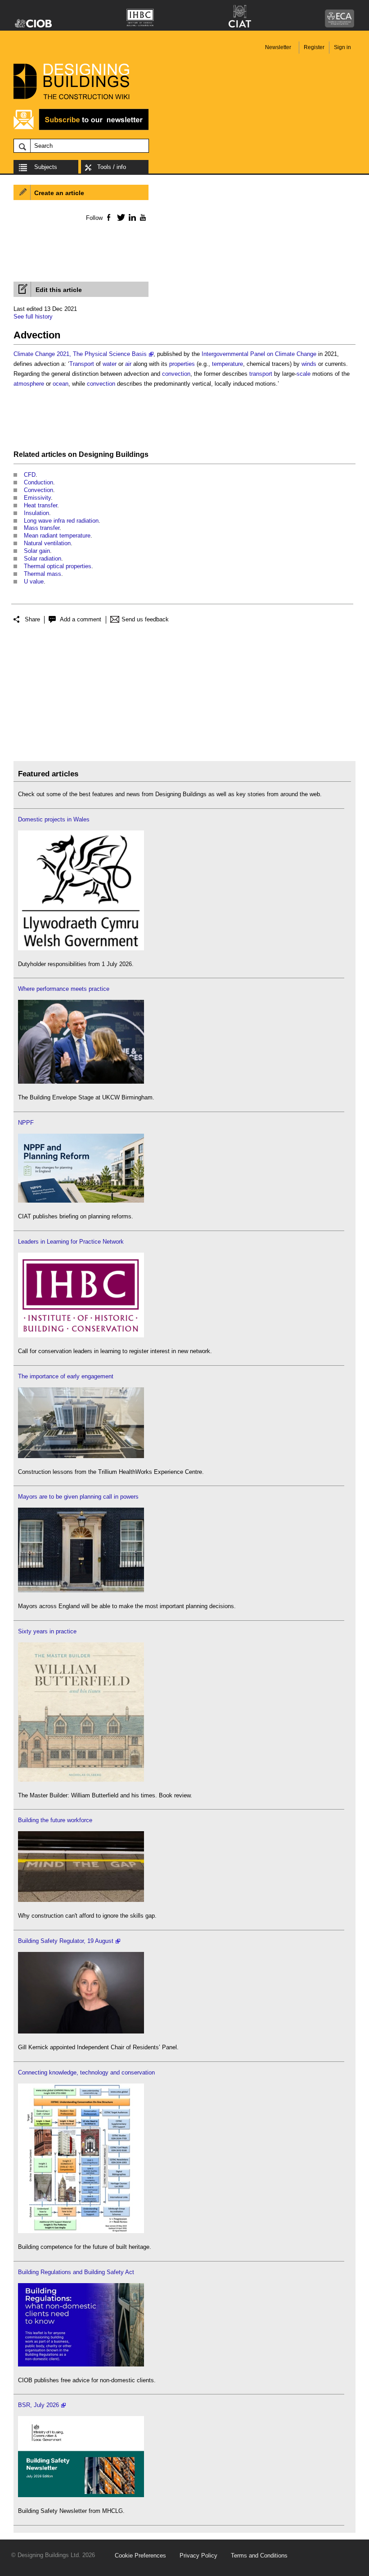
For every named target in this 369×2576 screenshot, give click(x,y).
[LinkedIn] (131, 217)
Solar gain (37, 551)
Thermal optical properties (58, 566)
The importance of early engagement (66, 1376)
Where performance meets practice (64, 989)
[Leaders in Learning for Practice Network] (81, 1335)
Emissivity (37, 498)
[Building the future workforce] (81, 1900)
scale (304, 374)
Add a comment (81, 619)
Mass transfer (42, 528)
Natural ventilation (47, 543)
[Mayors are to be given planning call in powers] (81, 1590)
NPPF (26, 1123)
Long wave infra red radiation (61, 521)
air (128, 364)
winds (309, 364)
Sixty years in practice (47, 1631)
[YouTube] (142, 217)
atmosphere (29, 384)
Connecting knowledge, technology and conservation (86, 2072)
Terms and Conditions (259, 2555)
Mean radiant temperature (57, 536)
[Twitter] (119, 217)
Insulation (36, 513)
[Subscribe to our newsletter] (81, 129)
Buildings (132, 454)
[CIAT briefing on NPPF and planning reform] (81, 1201)
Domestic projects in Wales (54, 819)
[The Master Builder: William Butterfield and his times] (81, 1780)
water (110, 364)
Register (314, 47)
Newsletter (278, 47)
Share (32, 619)
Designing (96, 454)
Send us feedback (145, 619)
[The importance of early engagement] (81, 1456)
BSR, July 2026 (38, 2405)
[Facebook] (108, 217)
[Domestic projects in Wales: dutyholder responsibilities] (81, 948)
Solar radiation (43, 559)
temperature (227, 364)
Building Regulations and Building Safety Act (76, 2272)
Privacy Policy (198, 2555)
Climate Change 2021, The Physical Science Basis (80, 354)
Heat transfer (40, 505)
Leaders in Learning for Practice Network (71, 1242)
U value (34, 581)
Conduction (38, 482)
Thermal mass (43, 574)
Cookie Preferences (140, 2555)
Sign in (342, 47)
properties (182, 364)
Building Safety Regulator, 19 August (66, 1941)
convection (176, 374)
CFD (30, 475)
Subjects (46, 167)
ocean (61, 384)
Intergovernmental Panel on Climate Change (259, 354)
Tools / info (112, 167)
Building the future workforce (55, 1820)
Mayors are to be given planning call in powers (78, 1497)
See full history (33, 317)
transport (261, 374)
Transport (82, 364)
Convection (38, 490)
